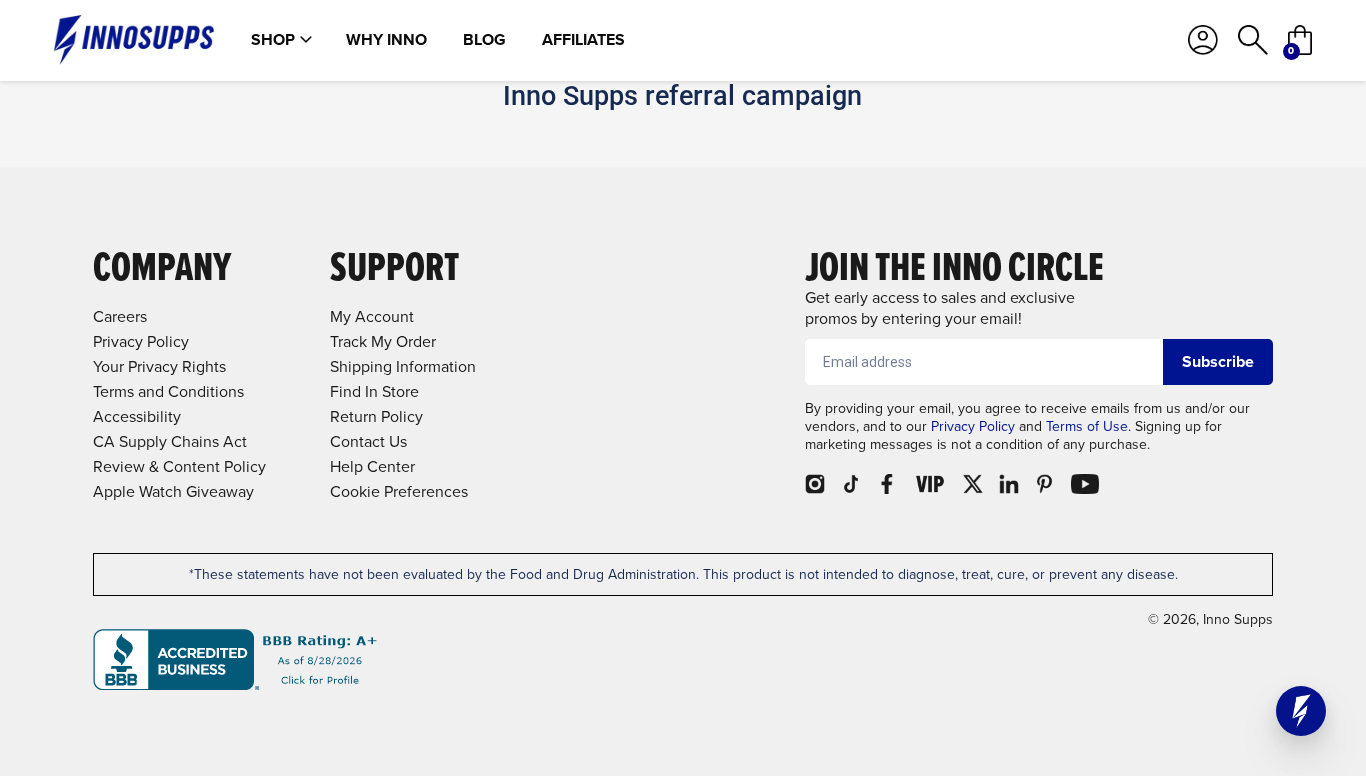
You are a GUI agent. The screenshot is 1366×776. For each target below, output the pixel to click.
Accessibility (137, 416)
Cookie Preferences (399, 491)
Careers (120, 316)
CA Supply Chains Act (170, 441)
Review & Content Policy (179, 466)
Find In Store (374, 391)
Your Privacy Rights (159, 366)
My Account (372, 316)
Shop (273, 40)
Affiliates (583, 40)
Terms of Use (1087, 426)
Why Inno (386, 40)
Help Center (372, 466)
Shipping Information (403, 366)
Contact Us (368, 441)
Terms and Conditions (168, 391)
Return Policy (376, 416)
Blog (484, 40)
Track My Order (383, 341)
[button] (1301, 711)
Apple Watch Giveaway (173, 491)
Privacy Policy (973, 426)
